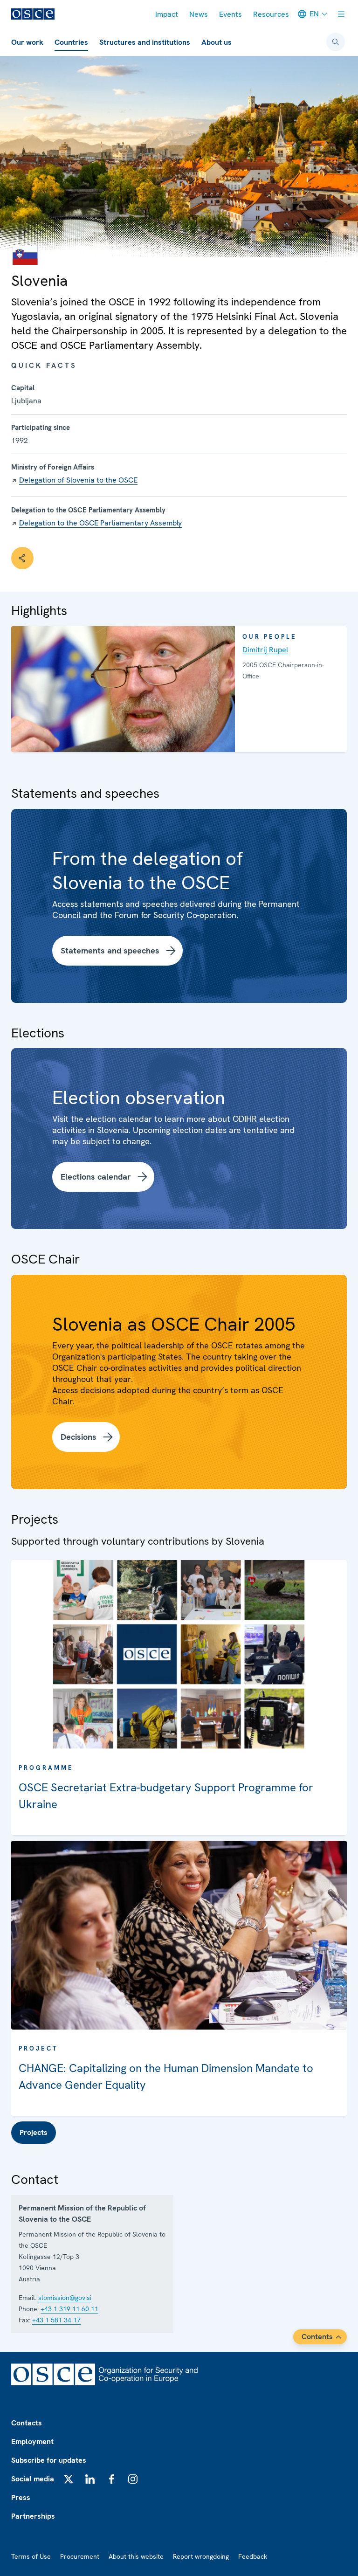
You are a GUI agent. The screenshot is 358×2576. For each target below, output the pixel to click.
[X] (69, 2479)
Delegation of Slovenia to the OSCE (78, 480)
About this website (136, 2556)
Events (231, 14)
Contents (317, 2337)
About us (217, 42)
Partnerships (33, 2516)
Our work (27, 42)
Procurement (80, 2556)
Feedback (253, 2556)
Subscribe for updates (49, 2460)
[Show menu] (341, 14)
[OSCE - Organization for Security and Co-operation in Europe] (33, 14)
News (199, 14)
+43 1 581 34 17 (56, 2320)
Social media (33, 2479)
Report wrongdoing (201, 2556)
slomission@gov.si (65, 2298)
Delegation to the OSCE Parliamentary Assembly (100, 523)
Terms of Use (31, 2556)
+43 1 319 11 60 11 (69, 2309)
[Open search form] (336, 42)
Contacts (27, 2423)
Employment (32, 2441)
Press (21, 2497)
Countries (71, 42)
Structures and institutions (145, 42)
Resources (271, 14)
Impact (167, 14)
